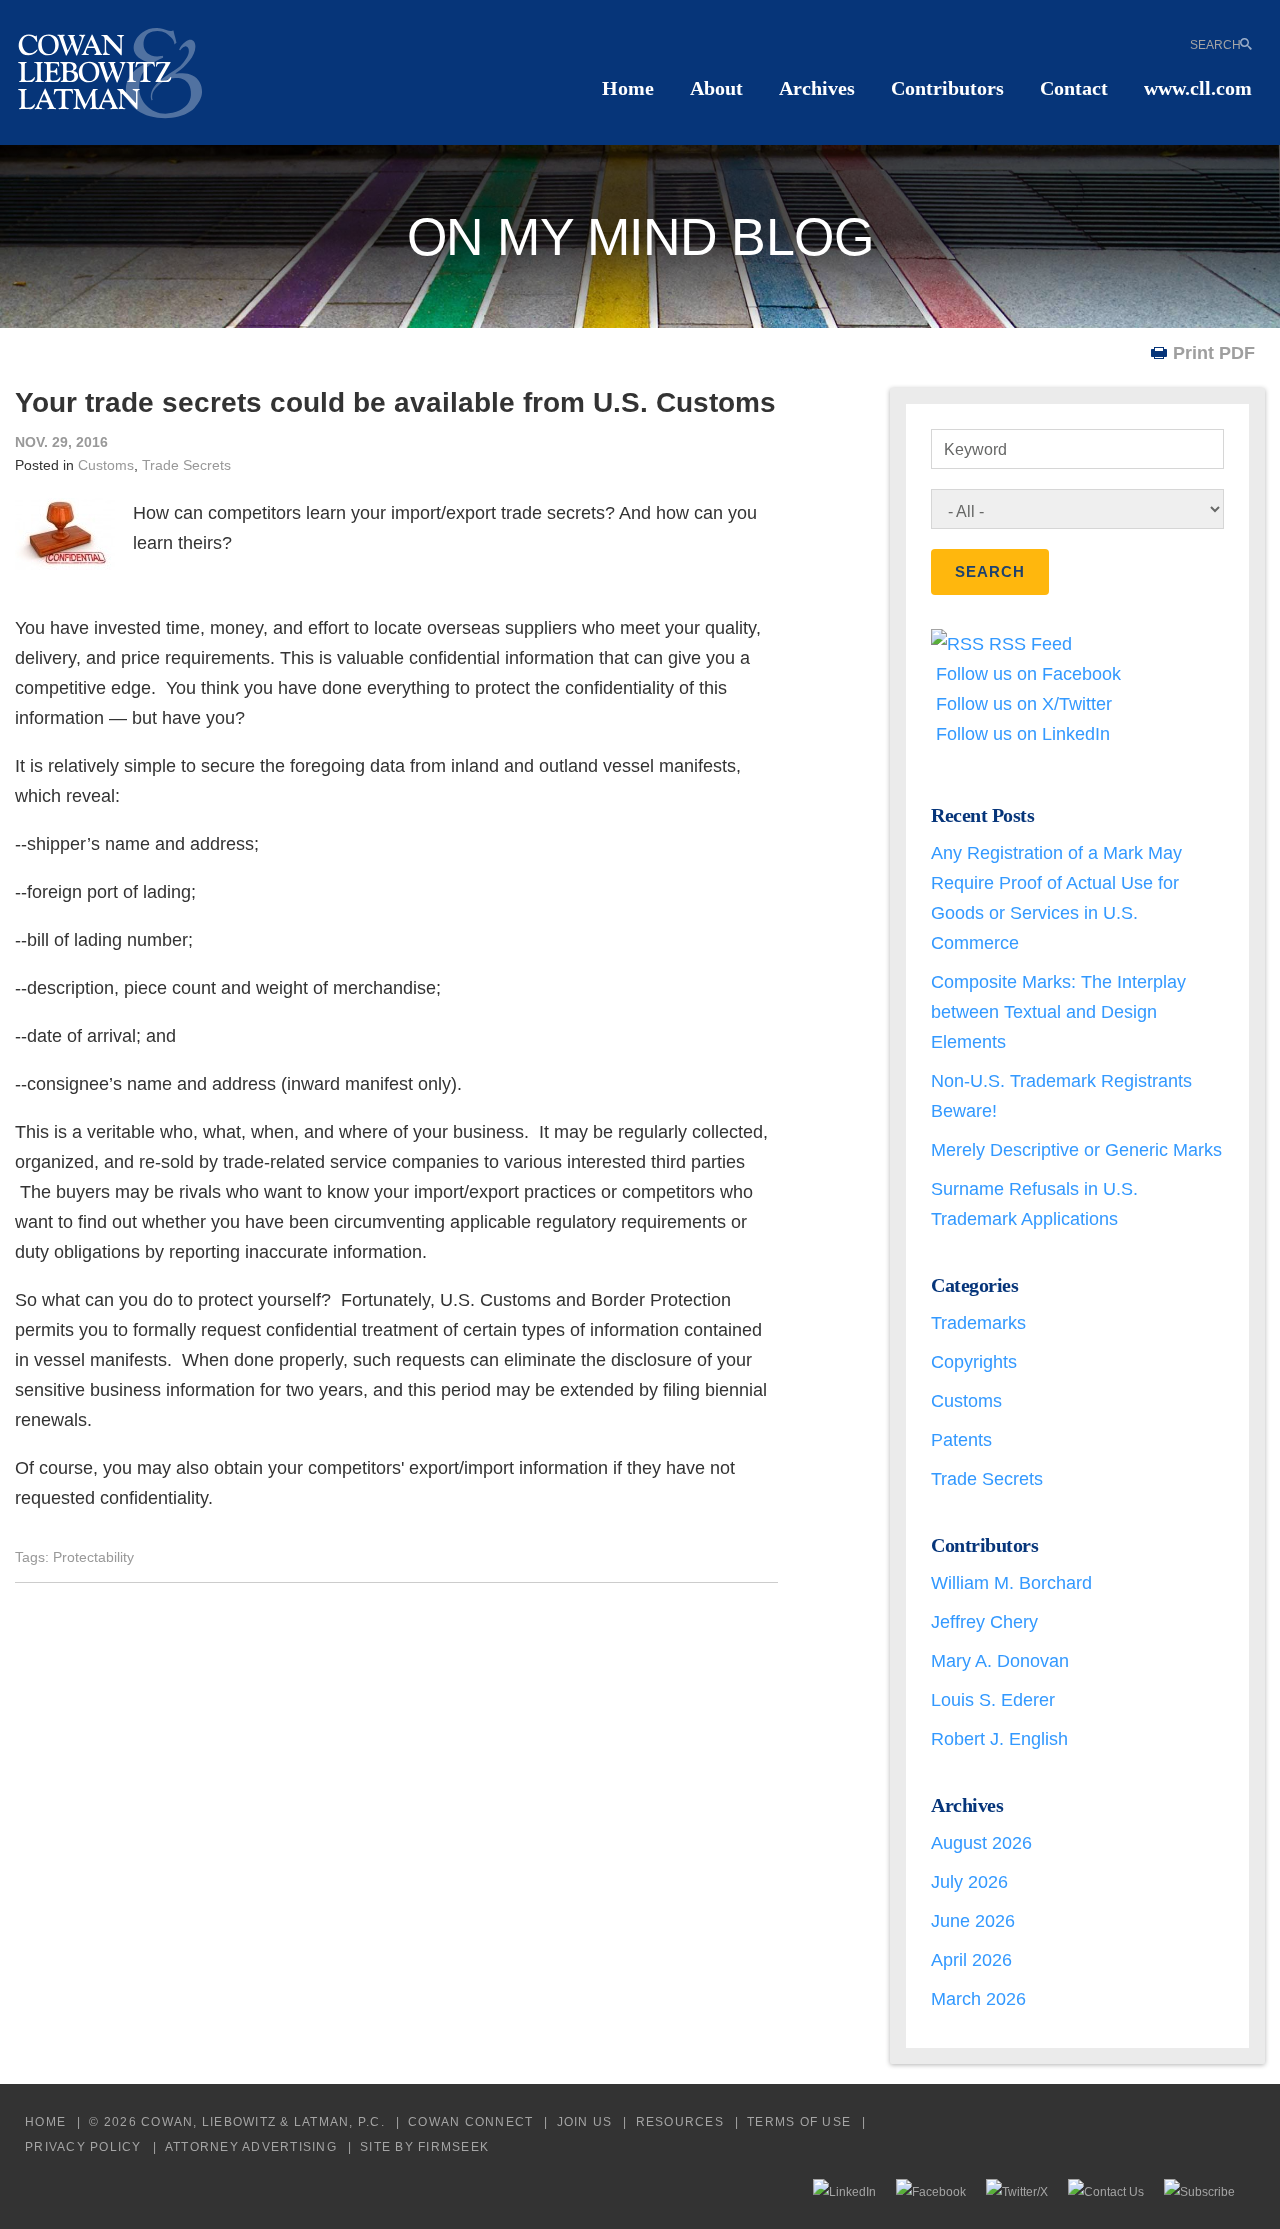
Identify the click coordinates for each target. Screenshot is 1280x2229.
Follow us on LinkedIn (1020, 734)
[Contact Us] (1106, 2191)
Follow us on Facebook (1026, 674)
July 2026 (969, 1882)
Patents (961, 1440)
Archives (817, 88)
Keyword (975, 449)
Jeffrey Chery (984, 1622)
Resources (680, 2121)
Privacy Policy (83, 2146)
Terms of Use (799, 2121)
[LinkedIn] (844, 2191)
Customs (106, 465)
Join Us (585, 2121)
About (716, 88)
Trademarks (978, 1323)
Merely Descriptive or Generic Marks (1076, 1150)
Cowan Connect (470, 2121)
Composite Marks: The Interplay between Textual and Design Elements (1058, 1012)
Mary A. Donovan (1000, 1661)
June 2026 (973, 1921)
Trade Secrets (186, 465)
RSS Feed (1028, 644)
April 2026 (971, 1960)
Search (1215, 44)
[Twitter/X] (1017, 2191)
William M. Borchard (1011, 1583)
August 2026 (981, 1843)
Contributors (947, 88)
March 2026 (978, 1999)
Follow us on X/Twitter (1021, 704)
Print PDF (1214, 353)
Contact (1074, 88)
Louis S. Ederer (993, 1700)
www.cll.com (1198, 88)
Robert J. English (999, 1739)
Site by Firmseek (424, 2146)
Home (628, 88)
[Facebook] (931, 2191)
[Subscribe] (1199, 2191)
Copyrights (974, 1362)
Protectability (93, 1557)
